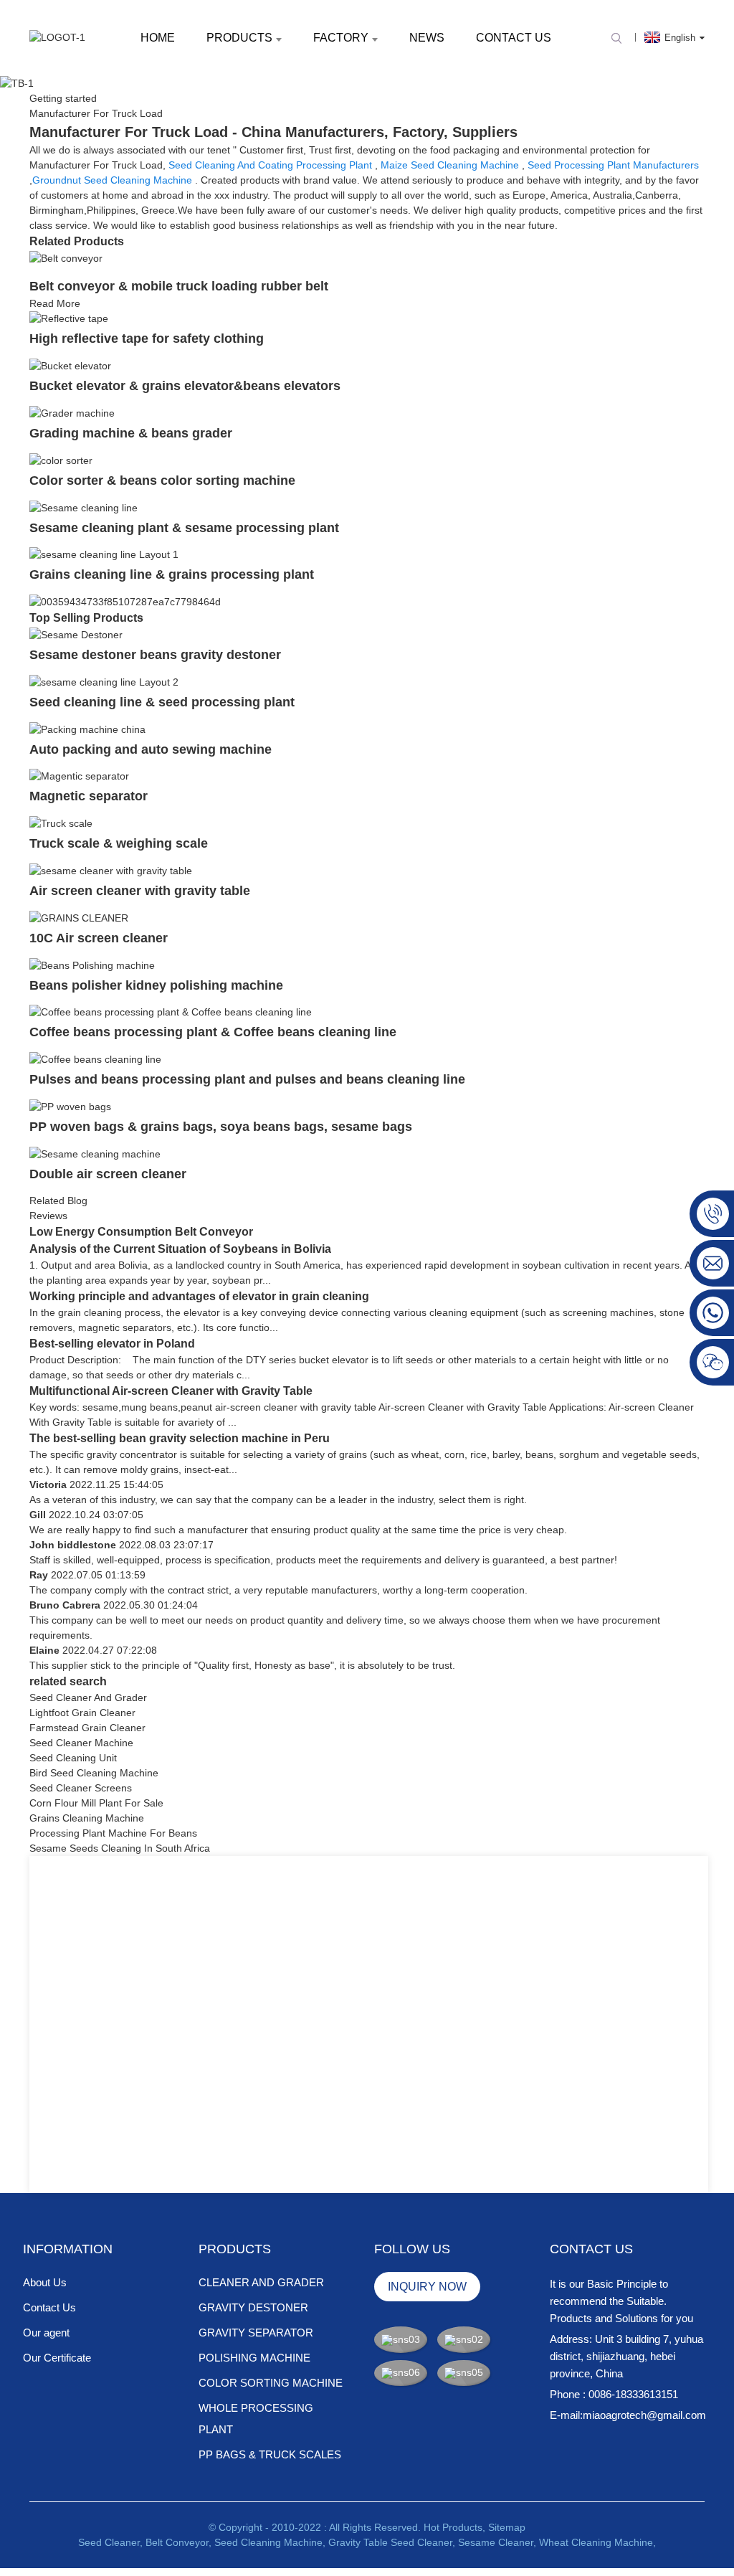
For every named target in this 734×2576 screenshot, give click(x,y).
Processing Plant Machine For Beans (113, 1833)
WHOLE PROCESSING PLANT (256, 2419)
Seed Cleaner (109, 2542)
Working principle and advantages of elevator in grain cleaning (199, 1296)
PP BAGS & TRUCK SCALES (270, 2454)
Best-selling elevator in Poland (112, 1344)
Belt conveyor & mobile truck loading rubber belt (179, 286)
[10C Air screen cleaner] (79, 917)
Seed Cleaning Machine (268, 2542)
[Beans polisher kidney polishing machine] (92, 965)
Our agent (46, 2333)
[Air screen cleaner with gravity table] (111, 870)
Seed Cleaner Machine (81, 1743)
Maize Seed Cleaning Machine (450, 165)
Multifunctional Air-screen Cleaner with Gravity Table (171, 1391)
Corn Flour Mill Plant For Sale (96, 1803)
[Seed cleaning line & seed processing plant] (104, 681)
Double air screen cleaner (108, 1174)
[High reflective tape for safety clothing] (69, 318)
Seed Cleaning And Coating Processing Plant (270, 165)
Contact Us (514, 38)
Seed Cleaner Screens (81, 1788)
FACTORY (341, 38)
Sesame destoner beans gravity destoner (155, 655)
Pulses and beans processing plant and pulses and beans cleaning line (247, 1079)
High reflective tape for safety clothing (147, 338)
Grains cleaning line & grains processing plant (172, 574)
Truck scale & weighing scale (119, 843)
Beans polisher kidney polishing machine (156, 985)
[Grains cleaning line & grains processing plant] (104, 554)
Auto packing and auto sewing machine (151, 749)
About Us (45, 2282)
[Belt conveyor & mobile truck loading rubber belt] (66, 257)
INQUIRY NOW (427, 2287)
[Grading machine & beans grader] (72, 412)
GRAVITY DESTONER (253, 2307)
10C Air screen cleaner (99, 938)
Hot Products (453, 2527)
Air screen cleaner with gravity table (140, 891)
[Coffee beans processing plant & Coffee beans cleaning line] (171, 1012)
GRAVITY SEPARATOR (256, 2333)
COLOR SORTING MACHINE (271, 2383)
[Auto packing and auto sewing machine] (87, 729)
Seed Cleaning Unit (73, 1758)
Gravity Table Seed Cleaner (390, 2542)
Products (239, 38)
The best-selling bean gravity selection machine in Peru (180, 1438)
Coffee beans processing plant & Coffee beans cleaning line (213, 1032)
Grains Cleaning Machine (87, 1818)
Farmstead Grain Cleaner (87, 1728)
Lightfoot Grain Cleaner (82, 1713)
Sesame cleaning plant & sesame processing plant (184, 528)
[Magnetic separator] (79, 776)
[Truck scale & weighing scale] (61, 823)
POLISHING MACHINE (254, 2358)
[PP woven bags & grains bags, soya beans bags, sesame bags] (70, 1106)
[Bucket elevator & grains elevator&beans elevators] (70, 365)
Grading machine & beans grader (131, 433)
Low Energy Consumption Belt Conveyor (141, 1232)
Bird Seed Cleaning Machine (94, 1773)
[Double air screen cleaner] (95, 1153)
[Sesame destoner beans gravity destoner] (76, 634)
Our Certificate (57, 2358)
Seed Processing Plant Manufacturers (613, 165)
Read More (55, 303)
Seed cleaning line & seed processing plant (162, 702)
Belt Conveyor (177, 2542)
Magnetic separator (89, 796)
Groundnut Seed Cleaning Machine (112, 180)
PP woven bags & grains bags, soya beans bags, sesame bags (221, 1127)
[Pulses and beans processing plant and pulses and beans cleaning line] (95, 1059)
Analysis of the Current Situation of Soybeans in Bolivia (180, 1249)
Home (158, 38)
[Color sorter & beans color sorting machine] (61, 460)
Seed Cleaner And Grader (88, 1697)
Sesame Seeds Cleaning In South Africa (120, 1848)
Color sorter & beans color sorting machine (162, 480)
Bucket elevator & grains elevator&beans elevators (185, 386)
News (427, 38)
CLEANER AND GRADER (261, 2282)
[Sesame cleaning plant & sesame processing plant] (84, 507)
